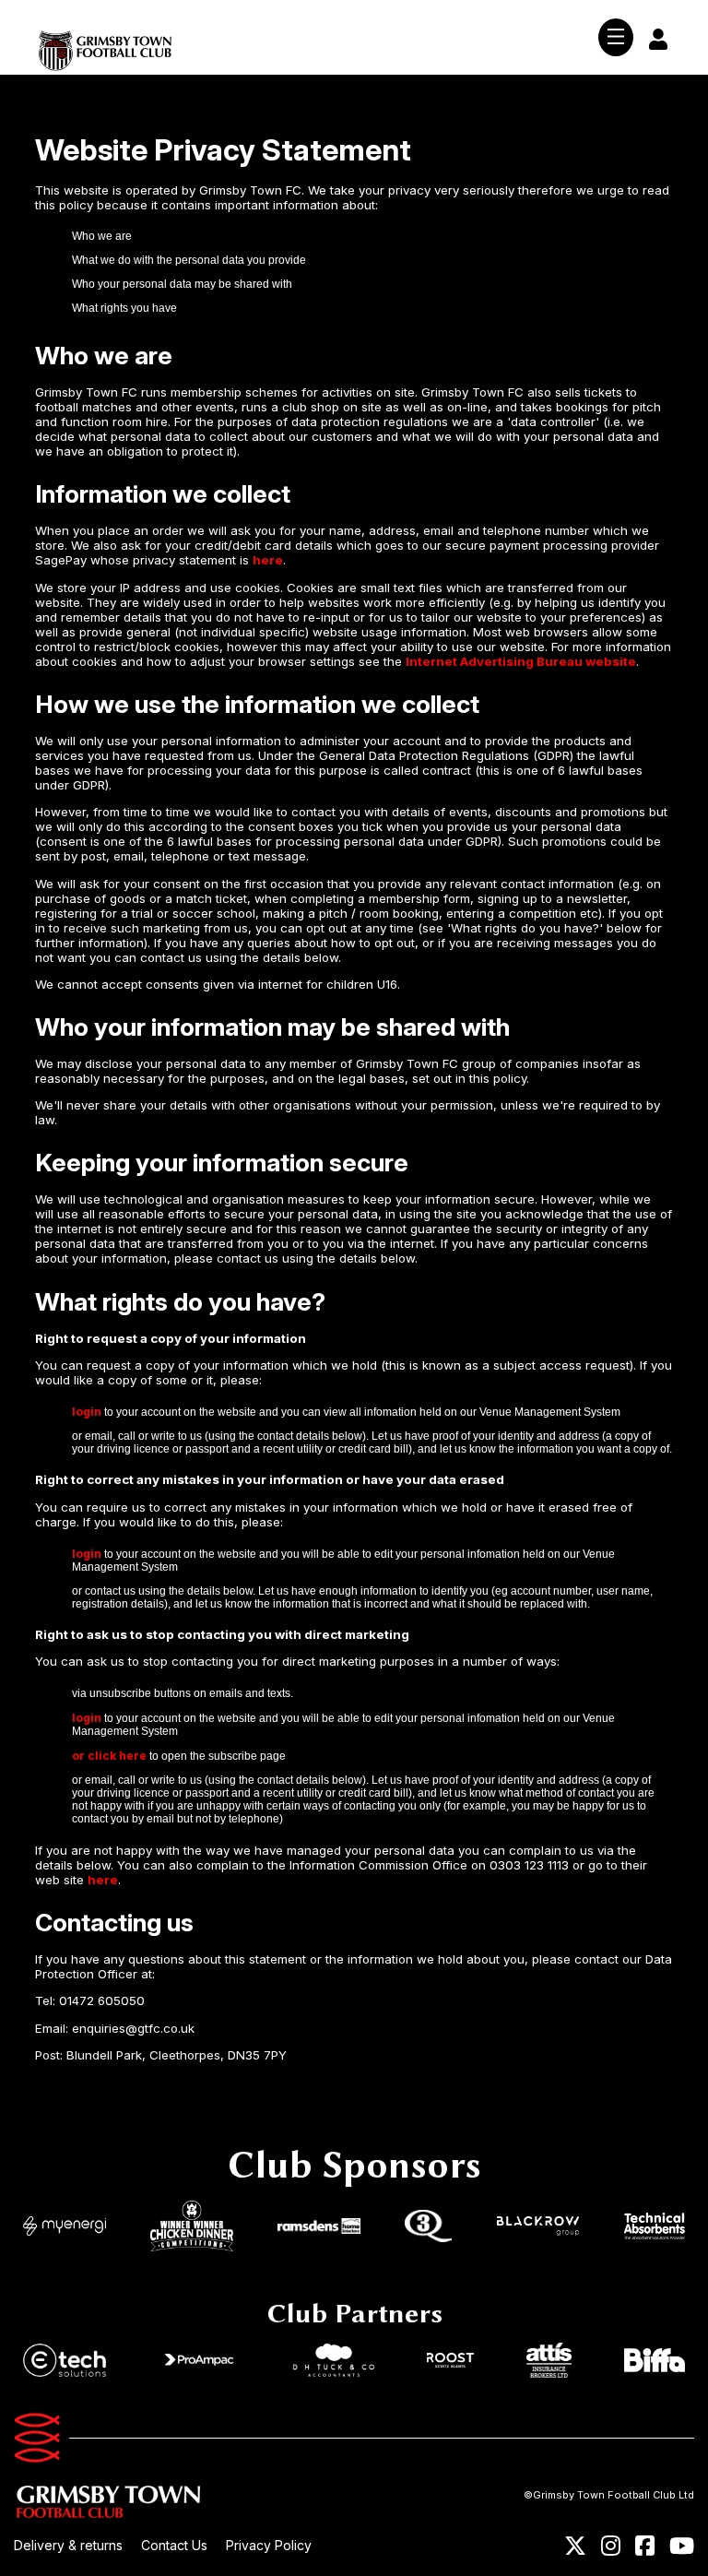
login (87, 1412)
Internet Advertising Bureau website (521, 661)
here (268, 560)
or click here (109, 1756)
